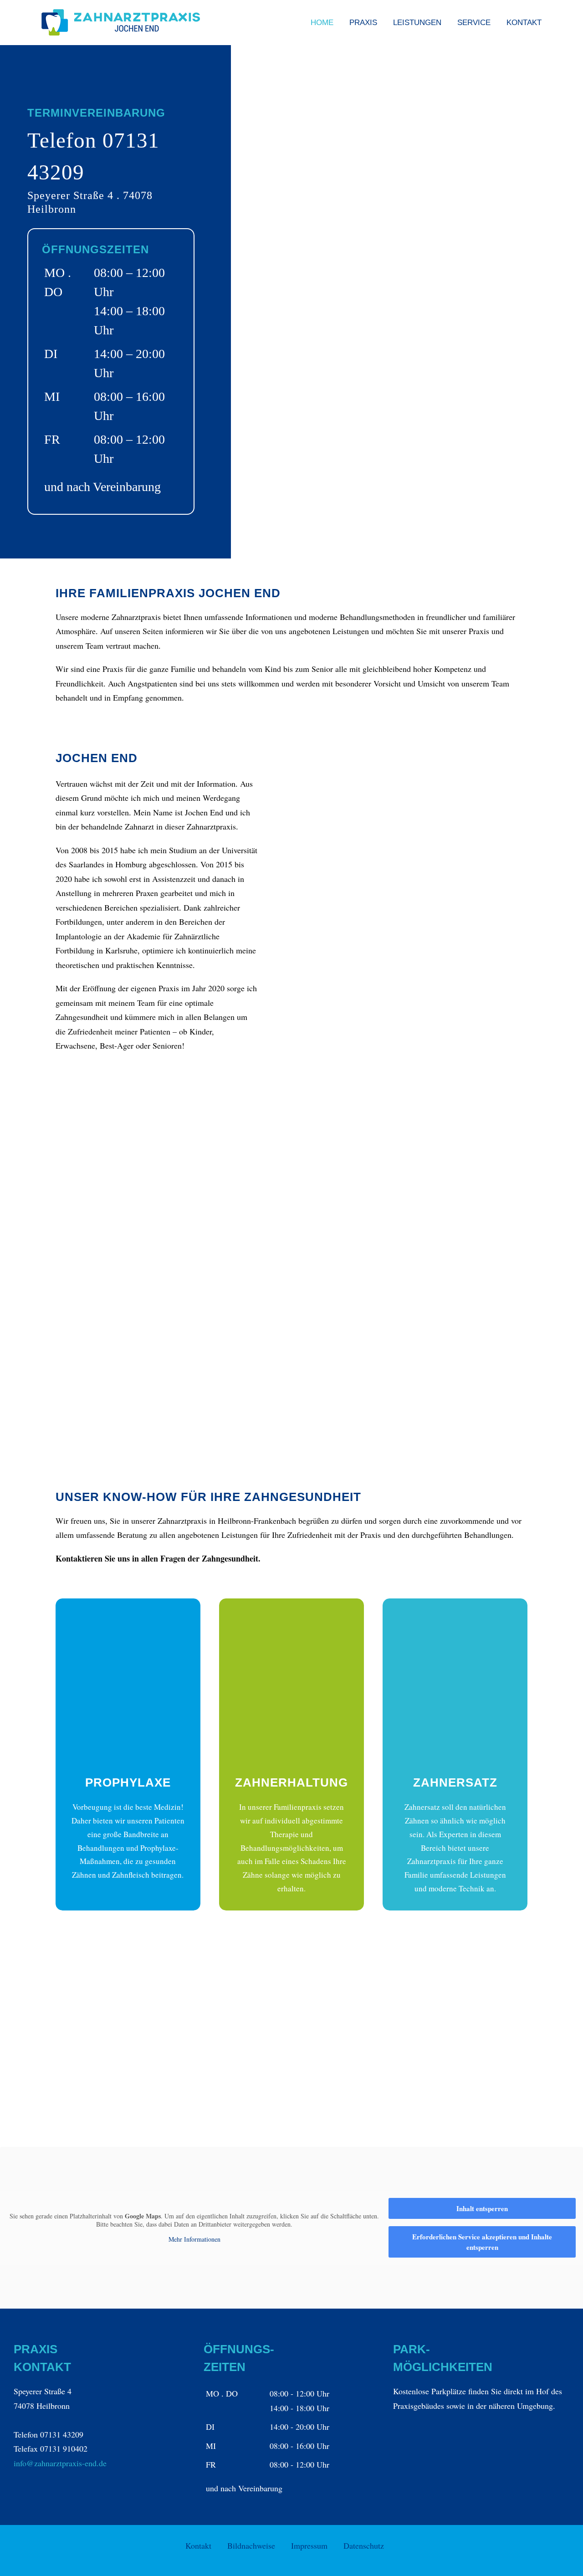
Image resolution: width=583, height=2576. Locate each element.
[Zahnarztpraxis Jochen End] (413, 237)
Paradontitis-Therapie (458, 2002)
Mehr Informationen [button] (194, 2239)
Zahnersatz (440, 2023)
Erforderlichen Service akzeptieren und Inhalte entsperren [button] (482, 2242)
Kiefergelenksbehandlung (308, 2037)
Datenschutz (364, 2545)
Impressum (309, 2545)
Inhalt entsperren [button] (482, 2208)
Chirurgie (437, 2064)
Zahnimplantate (448, 2044)
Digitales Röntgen (295, 2058)
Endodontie (441, 1981)
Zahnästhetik (286, 2079)
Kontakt (198, 2545)
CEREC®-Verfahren (456, 2085)
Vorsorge (279, 1981)
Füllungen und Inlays (301, 2100)
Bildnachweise (251, 2545)
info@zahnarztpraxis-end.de (60, 2463)
